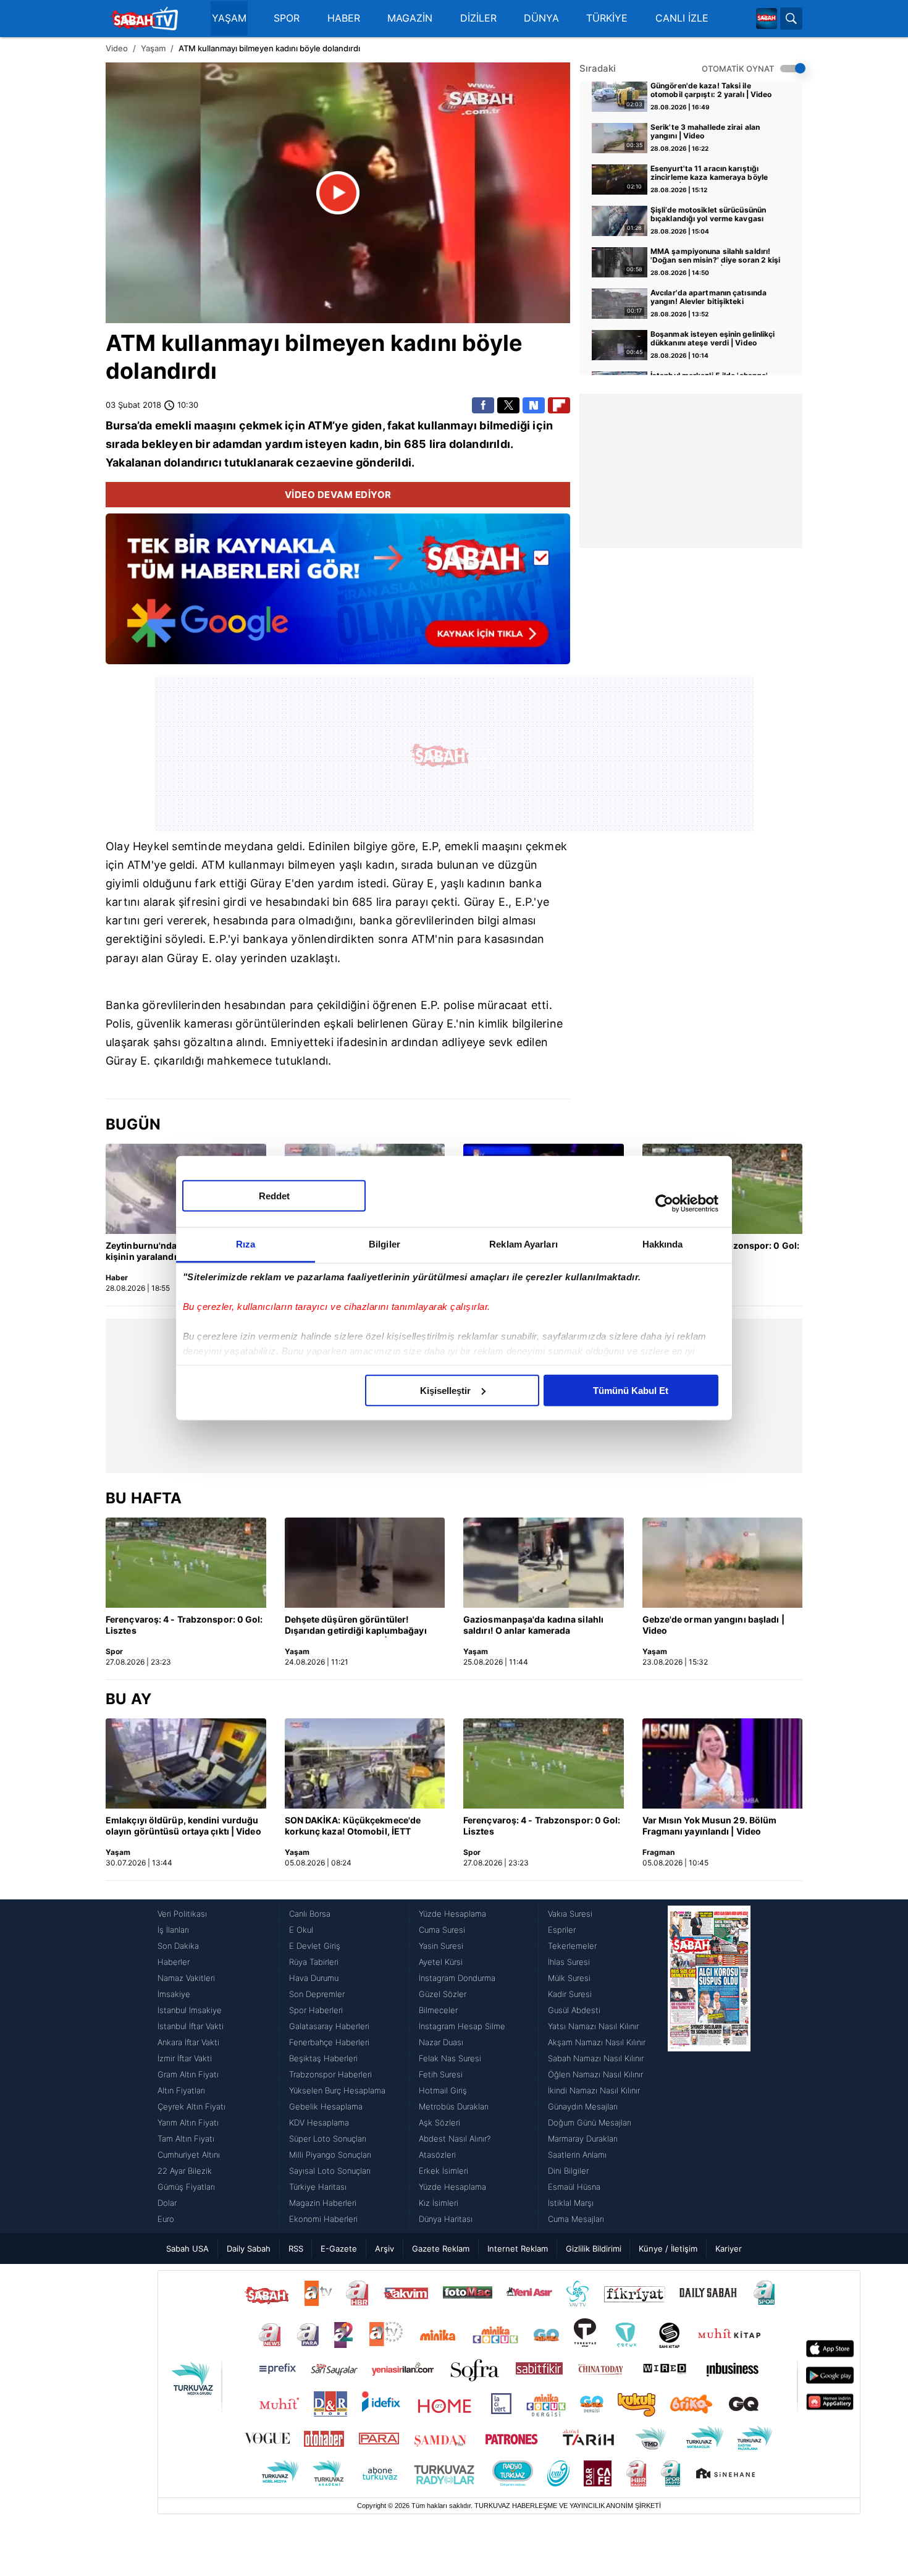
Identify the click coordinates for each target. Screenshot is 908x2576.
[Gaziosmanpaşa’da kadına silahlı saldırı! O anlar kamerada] (544, 1563)
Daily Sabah (249, 2249)
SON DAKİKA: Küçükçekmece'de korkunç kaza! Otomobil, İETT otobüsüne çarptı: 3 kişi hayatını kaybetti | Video (353, 1826)
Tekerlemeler (572, 1946)
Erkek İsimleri (443, 2171)
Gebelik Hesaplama (326, 2106)
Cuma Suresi (442, 1930)
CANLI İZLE (682, 18)
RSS (296, 2249)
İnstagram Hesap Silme (462, 2026)
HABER (344, 18)
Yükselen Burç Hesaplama (337, 2090)
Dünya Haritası (446, 2219)
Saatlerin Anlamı (577, 2155)
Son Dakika (178, 1946)
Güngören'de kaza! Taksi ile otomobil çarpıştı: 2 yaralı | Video (711, 90)
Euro (166, 2219)
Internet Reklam (518, 2249)
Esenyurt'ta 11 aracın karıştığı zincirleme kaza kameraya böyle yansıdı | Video (709, 174)
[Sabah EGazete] (709, 2066)
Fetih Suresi (441, 2074)
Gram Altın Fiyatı (188, 2074)
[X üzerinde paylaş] (508, 405)
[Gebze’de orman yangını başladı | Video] (723, 1563)
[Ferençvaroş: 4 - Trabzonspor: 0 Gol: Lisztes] (186, 1563)
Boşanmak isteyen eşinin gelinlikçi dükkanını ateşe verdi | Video (713, 339)
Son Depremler (317, 1994)
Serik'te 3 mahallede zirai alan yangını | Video (705, 132)
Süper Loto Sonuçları (328, 2139)
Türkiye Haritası (318, 2187)
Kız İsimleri (439, 2203)
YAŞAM (229, 18)
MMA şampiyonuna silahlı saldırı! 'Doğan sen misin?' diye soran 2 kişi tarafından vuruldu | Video (716, 256)
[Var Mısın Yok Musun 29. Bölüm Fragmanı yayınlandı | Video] (723, 1763)
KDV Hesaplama (319, 2122)
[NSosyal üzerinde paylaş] (534, 405)
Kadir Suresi (570, 1994)
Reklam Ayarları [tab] (523, 1244)
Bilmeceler (438, 2010)
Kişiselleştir (445, 1390)
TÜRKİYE (607, 18)
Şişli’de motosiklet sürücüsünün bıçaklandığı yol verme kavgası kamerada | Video (708, 215)
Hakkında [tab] (663, 1244)
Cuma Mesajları (576, 2219)
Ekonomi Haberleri (323, 2219)
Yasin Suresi (441, 1946)
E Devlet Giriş (315, 1946)
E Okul (301, 1930)
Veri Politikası (182, 1914)
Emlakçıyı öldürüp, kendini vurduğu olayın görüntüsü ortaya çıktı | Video (183, 1826)
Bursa (121, 425)
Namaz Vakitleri (186, 1978)
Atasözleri (437, 2155)
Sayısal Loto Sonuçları (330, 2171)
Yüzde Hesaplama (452, 1914)
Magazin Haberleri (323, 2203)
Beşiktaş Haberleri (323, 2058)
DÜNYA (541, 18)
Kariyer (729, 2249)
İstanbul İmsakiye (190, 2010)
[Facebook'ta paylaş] (483, 405)
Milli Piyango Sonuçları (330, 2155)
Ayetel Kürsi (441, 1962)
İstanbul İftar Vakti (191, 2026)
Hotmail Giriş (443, 2090)
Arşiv (385, 2249)
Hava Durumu (314, 1978)
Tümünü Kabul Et (631, 1390)
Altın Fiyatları (181, 2090)
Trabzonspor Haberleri (330, 2074)
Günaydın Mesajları (583, 2106)
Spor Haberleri (316, 2010)
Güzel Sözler (443, 1994)
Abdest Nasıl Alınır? (455, 2139)
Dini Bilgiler (568, 2171)
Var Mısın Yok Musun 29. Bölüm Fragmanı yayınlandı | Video (710, 1826)
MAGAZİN (410, 18)
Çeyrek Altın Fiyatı (191, 2106)
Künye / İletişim (668, 2249)
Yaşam (153, 48)
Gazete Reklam (441, 2249)
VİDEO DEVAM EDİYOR (338, 495)
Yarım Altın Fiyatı (188, 2122)
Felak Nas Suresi (450, 2058)
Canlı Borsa (310, 1914)
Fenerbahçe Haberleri (329, 2042)
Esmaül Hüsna (574, 2187)
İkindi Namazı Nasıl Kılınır (594, 2090)
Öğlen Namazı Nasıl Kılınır (595, 2074)
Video (117, 48)
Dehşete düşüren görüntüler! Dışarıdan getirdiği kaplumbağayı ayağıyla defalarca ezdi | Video (356, 1626)
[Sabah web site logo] (767, 19)
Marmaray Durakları (583, 2139)
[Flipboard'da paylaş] (559, 405)
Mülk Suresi (569, 1978)
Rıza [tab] (246, 1244)
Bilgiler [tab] (385, 1244)
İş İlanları (173, 1930)
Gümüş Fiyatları (186, 2187)
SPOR (287, 18)
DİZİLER (478, 18)
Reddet (274, 1195)
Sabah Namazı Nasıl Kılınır (596, 2058)
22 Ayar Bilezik (185, 2171)
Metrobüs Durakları (454, 2106)
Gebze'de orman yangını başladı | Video (713, 1625)
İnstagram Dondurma (457, 1978)
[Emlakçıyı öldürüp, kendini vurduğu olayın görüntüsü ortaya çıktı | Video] (186, 1763)
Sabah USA (187, 2249)
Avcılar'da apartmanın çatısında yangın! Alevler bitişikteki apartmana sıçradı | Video (708, 298)
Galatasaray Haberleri (329, 2026)
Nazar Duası (441, 2042)
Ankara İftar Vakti (188, 2042)
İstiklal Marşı (571, 2203)
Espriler (562, 1930)
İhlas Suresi (569, 1962)
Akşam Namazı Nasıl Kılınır (597, 2042)
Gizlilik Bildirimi (594, 2249)
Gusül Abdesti (574, 2010)
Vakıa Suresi (570, 1914)
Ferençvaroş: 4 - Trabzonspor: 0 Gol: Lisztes (184, 1625)
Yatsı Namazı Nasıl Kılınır (593, 2026)
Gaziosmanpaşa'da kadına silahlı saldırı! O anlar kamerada (533, 1625)
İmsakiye (174, 1994)
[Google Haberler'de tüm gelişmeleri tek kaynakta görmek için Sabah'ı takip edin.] (338, 595)
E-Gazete (339, 2249)
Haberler (174, 1962)
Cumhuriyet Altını (189, 2155)
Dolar (167, 2203)
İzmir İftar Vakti (185, 2058)
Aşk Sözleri (439, 2122)
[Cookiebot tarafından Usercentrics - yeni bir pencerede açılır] (664, 1204)
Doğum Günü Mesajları (590, 2122)
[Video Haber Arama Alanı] (791, 19)
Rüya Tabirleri (314, 1962)
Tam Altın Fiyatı (186, 2139)
